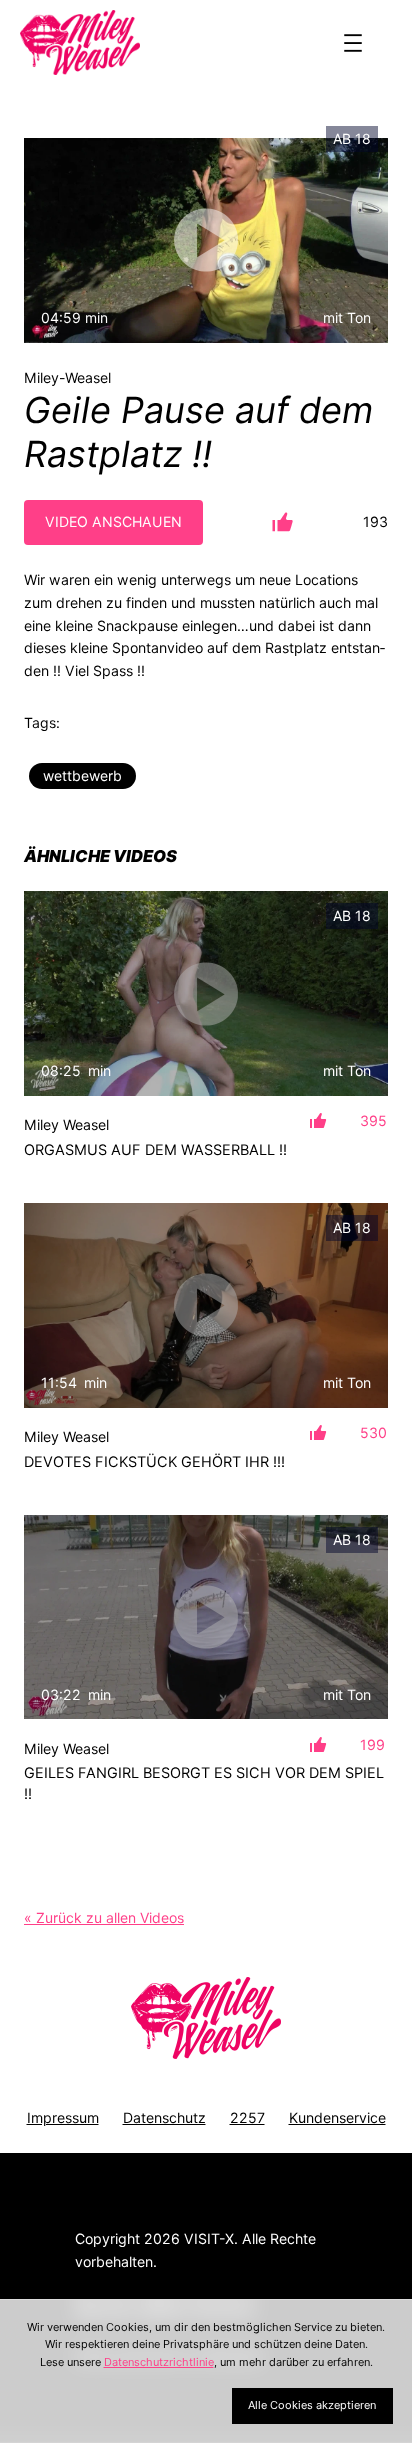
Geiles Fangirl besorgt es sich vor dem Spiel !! (204, 1783)
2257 (247, 2117)
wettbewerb (82, 775)
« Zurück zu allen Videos (104, 1917)
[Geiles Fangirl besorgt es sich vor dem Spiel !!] (206, 1617)
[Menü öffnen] (353, 43)
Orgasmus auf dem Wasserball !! (155, 1150)
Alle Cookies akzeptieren (312, 2405)
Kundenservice (337, 2117)
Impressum (63, 2117)
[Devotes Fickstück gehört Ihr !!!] (206, 1305)
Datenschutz (164, 2117)
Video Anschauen (113, 521)
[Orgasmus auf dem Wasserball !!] (206, 993)
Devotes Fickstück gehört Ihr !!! (154, 1462)
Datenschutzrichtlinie (159, 2362)
